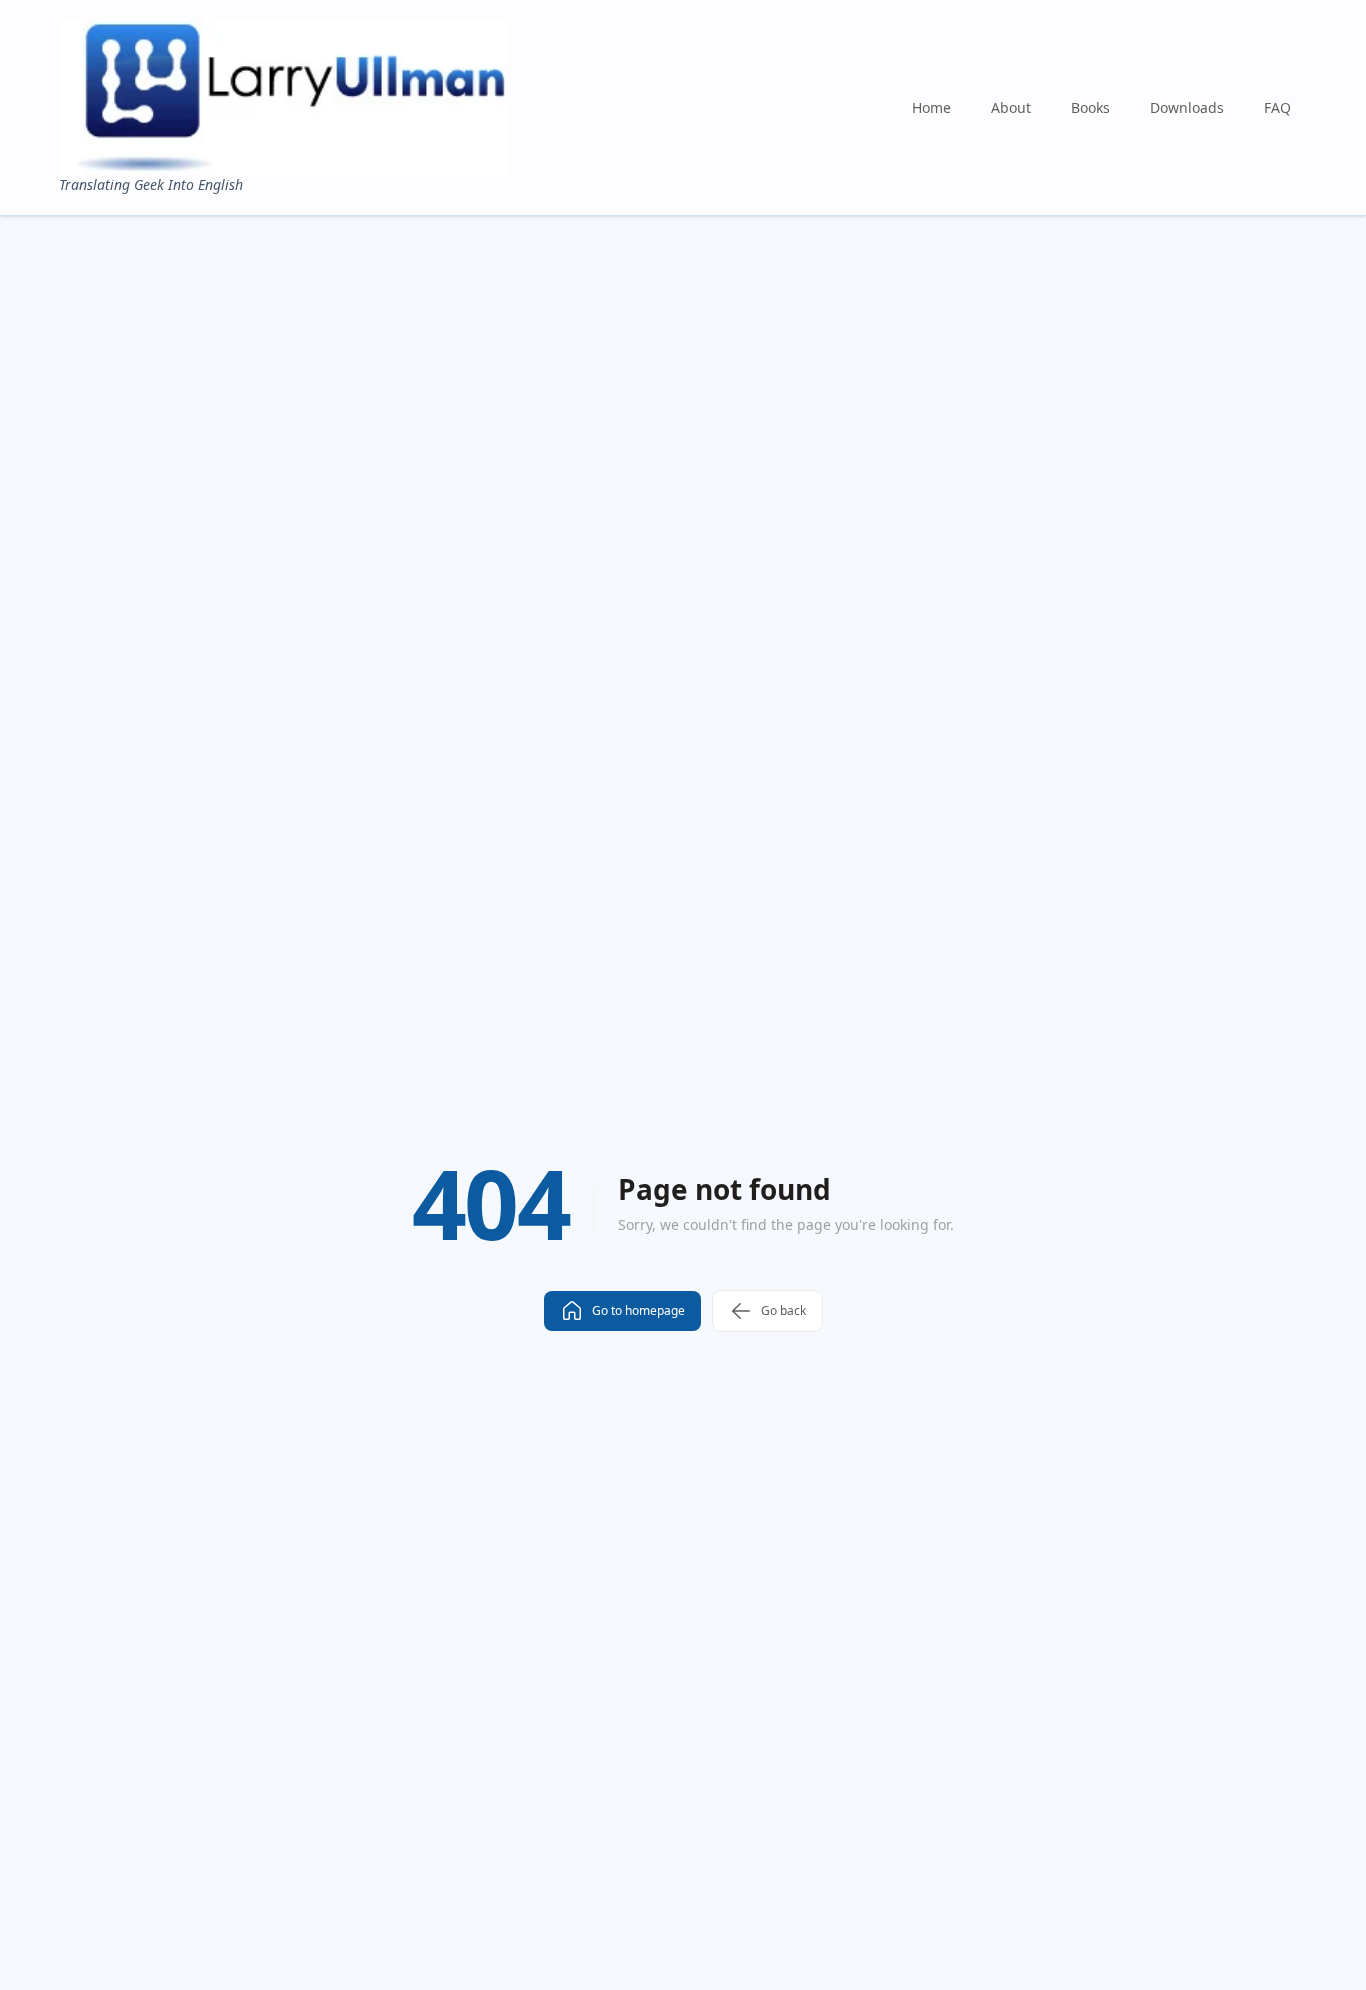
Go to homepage (638, 1310)
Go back (783, 1310)
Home (931, 107)
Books (1090, 107)
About (1011, 107)
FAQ (1277, 107)
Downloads (1187, 107)
